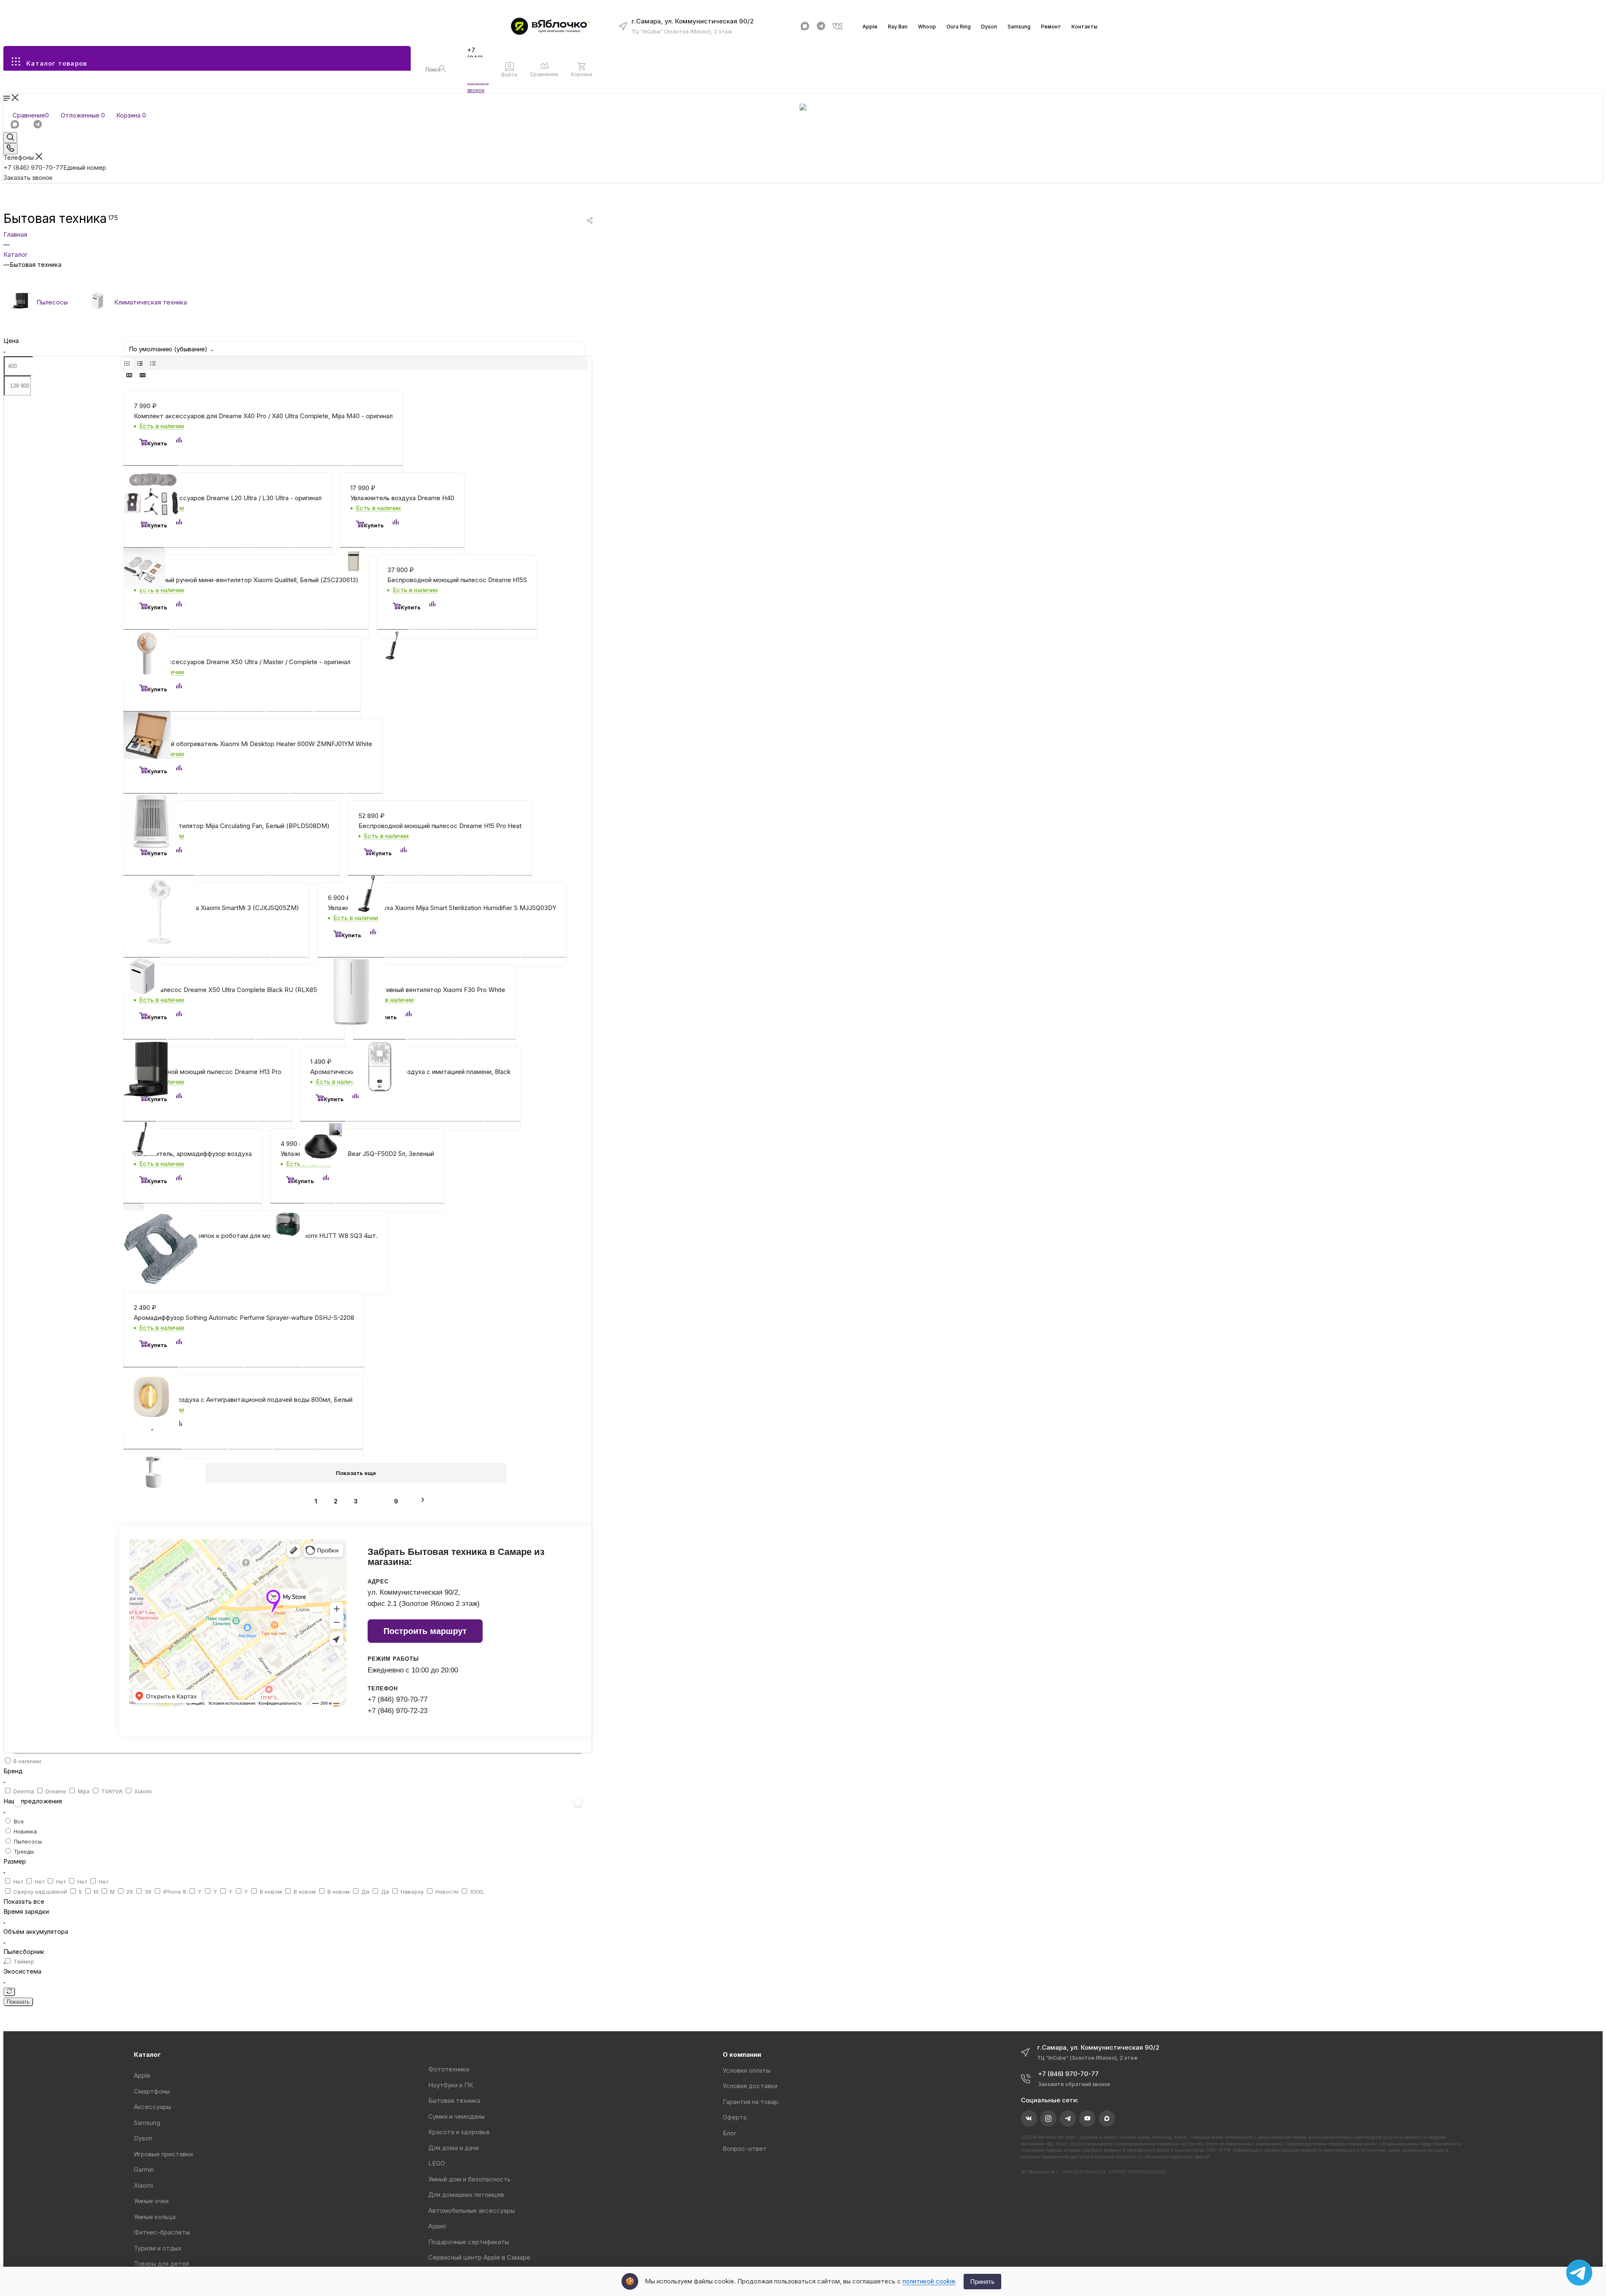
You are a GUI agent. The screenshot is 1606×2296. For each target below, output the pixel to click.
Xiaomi (143, 2185)
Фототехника (449, 2069)
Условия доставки (750, 2086)
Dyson (989, 27)
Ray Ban (898, 27)
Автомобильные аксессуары (472, 2210)
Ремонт (1051, 27)
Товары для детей (161, 2264)
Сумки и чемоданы (456, 2116)
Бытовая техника (454, 2100)
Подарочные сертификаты (469, 2242)
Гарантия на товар (751, 2102)
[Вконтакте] (838, 26)
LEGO (437, 2163)
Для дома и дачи (454, 2148)
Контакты (1084, 27)
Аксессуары (152, 2107)
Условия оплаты (747, 2070)
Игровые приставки (163, 2154)
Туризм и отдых (158, 2248)
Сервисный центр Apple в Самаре (479, 2257)
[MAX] (805, 26)
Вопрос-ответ (745, 2149)
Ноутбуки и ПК (451, 2085)
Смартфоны (152, 2091)
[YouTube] (1087, 2118)
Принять (982, 2282)
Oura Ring (959, 27)
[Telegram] (821, 26)
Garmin (144, 2169)
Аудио (437, 2226)
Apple (870, 27)
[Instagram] (1048, 2118)
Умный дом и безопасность (469, 2179)
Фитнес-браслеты (162, 2232)
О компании (742, 2054)
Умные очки (151, 2201)
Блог (730, 2133)
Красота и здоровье (459, 2132)
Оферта (735, 2117)
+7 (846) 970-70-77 (1068, 2074)
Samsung (1019, 27)
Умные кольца (155, 2217)
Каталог (147, 2054)
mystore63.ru (1129, 2157)
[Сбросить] (9, 1991)
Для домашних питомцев (466, 2195)
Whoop (927, 27)
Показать (18, 2001)
